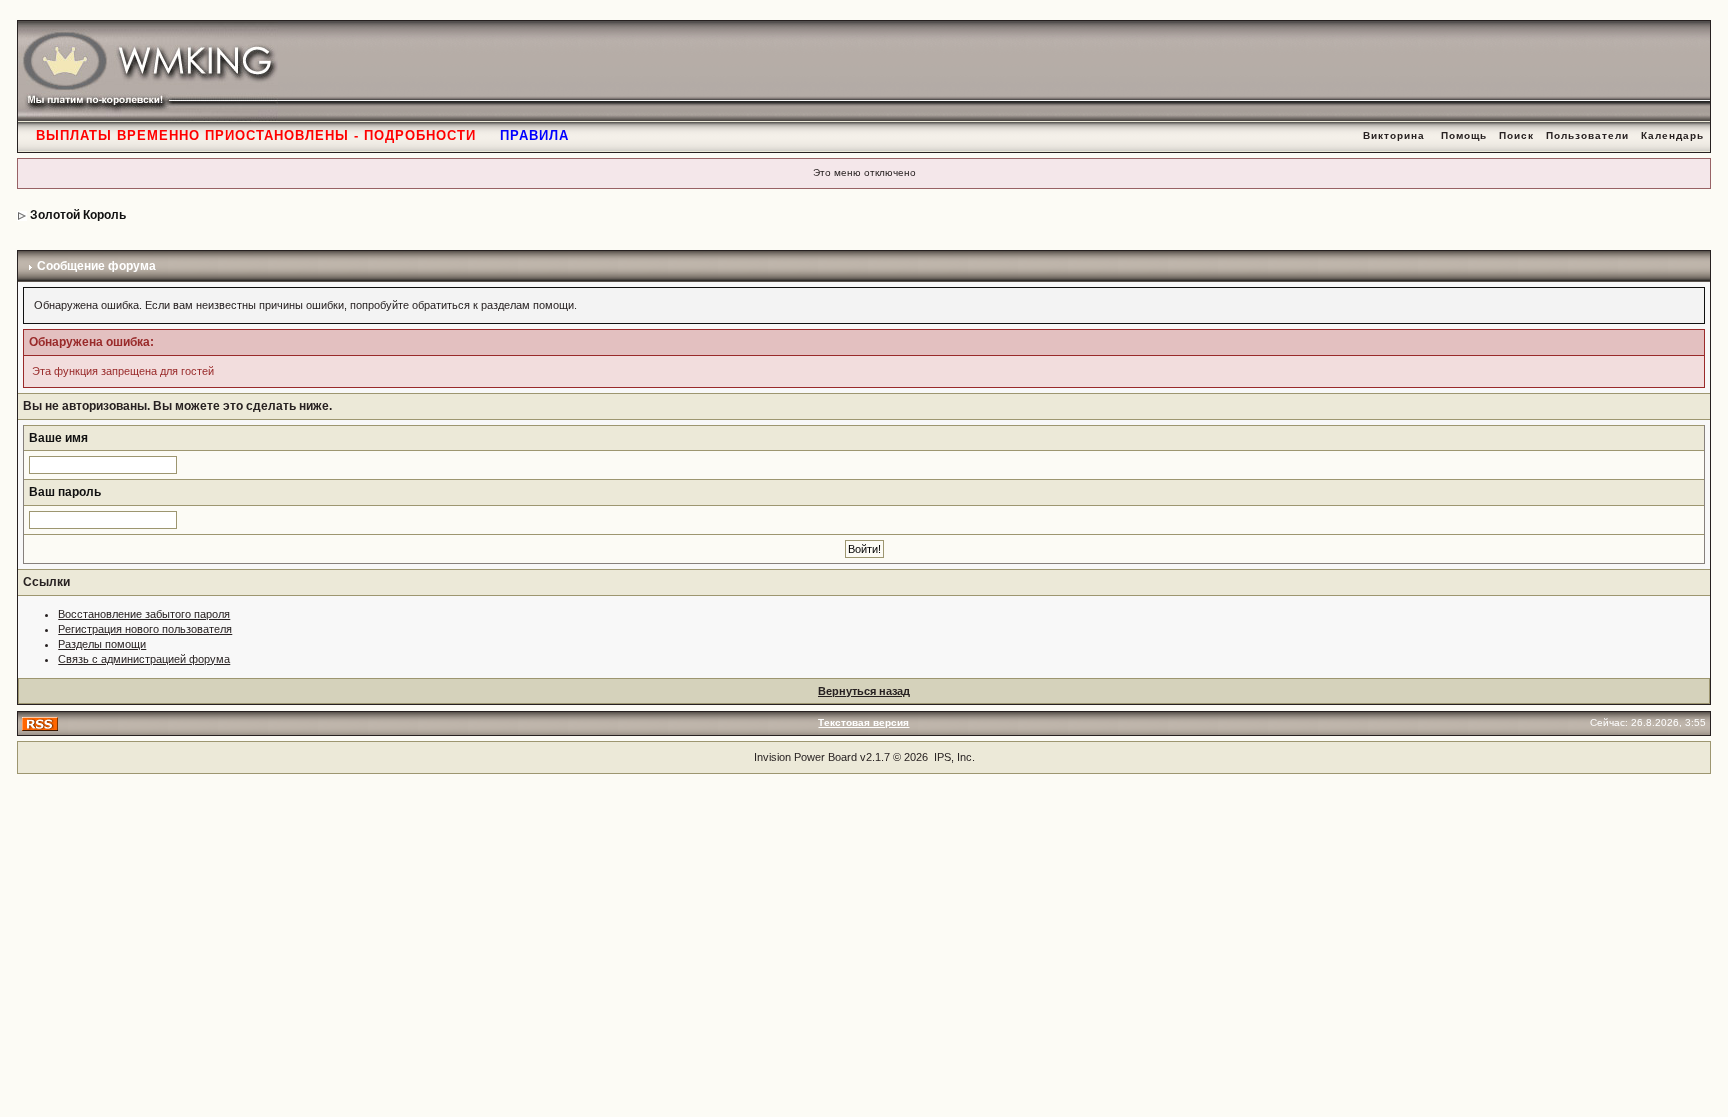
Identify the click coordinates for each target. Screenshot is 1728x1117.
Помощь (1464, 135)
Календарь (1672, 135)
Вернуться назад (864, 691)
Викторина (1394, 135)
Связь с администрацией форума (144, 659)
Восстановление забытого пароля (144, 614)
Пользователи (1587, 135)
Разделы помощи (102, 644)
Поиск (1516, 135)
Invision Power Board (805, 757)
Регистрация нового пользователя (145, 629)
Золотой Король (78, 215)
